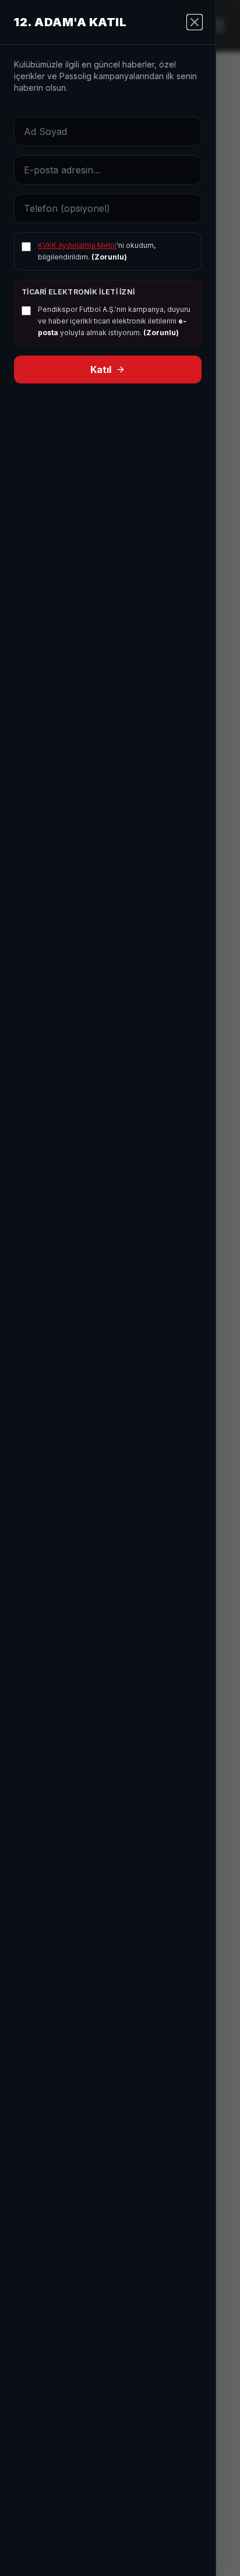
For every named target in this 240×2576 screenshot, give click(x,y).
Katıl (101, 369)
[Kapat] (195, 22)
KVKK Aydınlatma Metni (77, 245)
